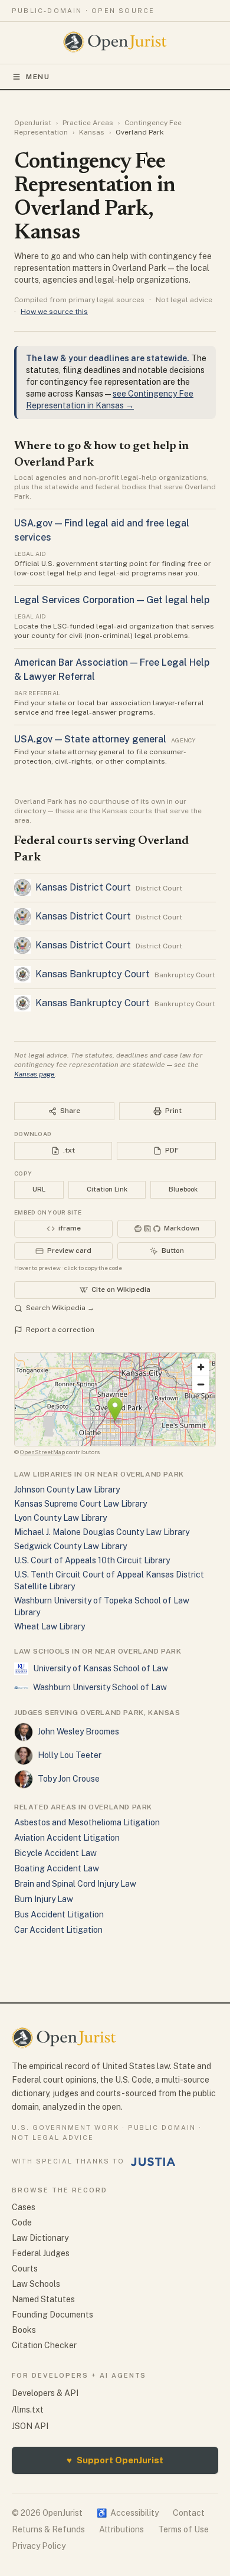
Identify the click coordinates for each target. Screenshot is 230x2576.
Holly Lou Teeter (70, 1755)
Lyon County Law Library (60, 1518)
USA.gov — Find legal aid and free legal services (102, 530)
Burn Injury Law (44, 1899)
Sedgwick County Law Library (70, 1546)
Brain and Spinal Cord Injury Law (75, 1884)
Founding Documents (52, 2315)
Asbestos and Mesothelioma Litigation (87, 1822)
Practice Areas (88, 123)
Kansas (92, 132)
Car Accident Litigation (58, 1930)
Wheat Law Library (50, 1626)
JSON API (30, 2426)
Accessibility (128, 2513)
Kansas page (34, 1074)
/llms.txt (28, 2410)
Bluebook (183, 1189)
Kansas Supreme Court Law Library (80, 1504)
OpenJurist (33, 123)
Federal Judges (41, 2253)
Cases (24, 2207)
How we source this (54, 312)
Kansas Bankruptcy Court (93, 974)
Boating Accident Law (57, 1868)
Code (22, 2223)
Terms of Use (183, 2529)
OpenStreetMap (42, 1452)
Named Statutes (43, 2299)
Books (24, 2330)
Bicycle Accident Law (55, 1853)
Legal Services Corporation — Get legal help (112, 600)
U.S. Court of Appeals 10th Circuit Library (92, 1560)
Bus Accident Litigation (59, 1914)
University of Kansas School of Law (101, 1668)
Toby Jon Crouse (69, 1779)
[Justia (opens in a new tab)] (153, 2162)
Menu (38, 77)
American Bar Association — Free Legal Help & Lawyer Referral (112, 670)
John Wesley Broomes (78, 1731)
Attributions (121, 2529)
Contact (189, 2513)
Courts (25, 2269)
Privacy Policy (39, 2546)
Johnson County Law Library (67, 1490)
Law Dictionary (40, 2238)
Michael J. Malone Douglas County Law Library (102, 1532)
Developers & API (45, 2393)
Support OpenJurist (115, 2460)
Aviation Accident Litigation (67, 1838)
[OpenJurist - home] (115, 42)
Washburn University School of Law (100, 1687)
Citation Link (107, 1189)
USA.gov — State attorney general (90, 739)
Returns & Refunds (48, 2529)
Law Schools (36, 2284)
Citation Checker (44, 2345)
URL (39, 1189)
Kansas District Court (83, 887)
